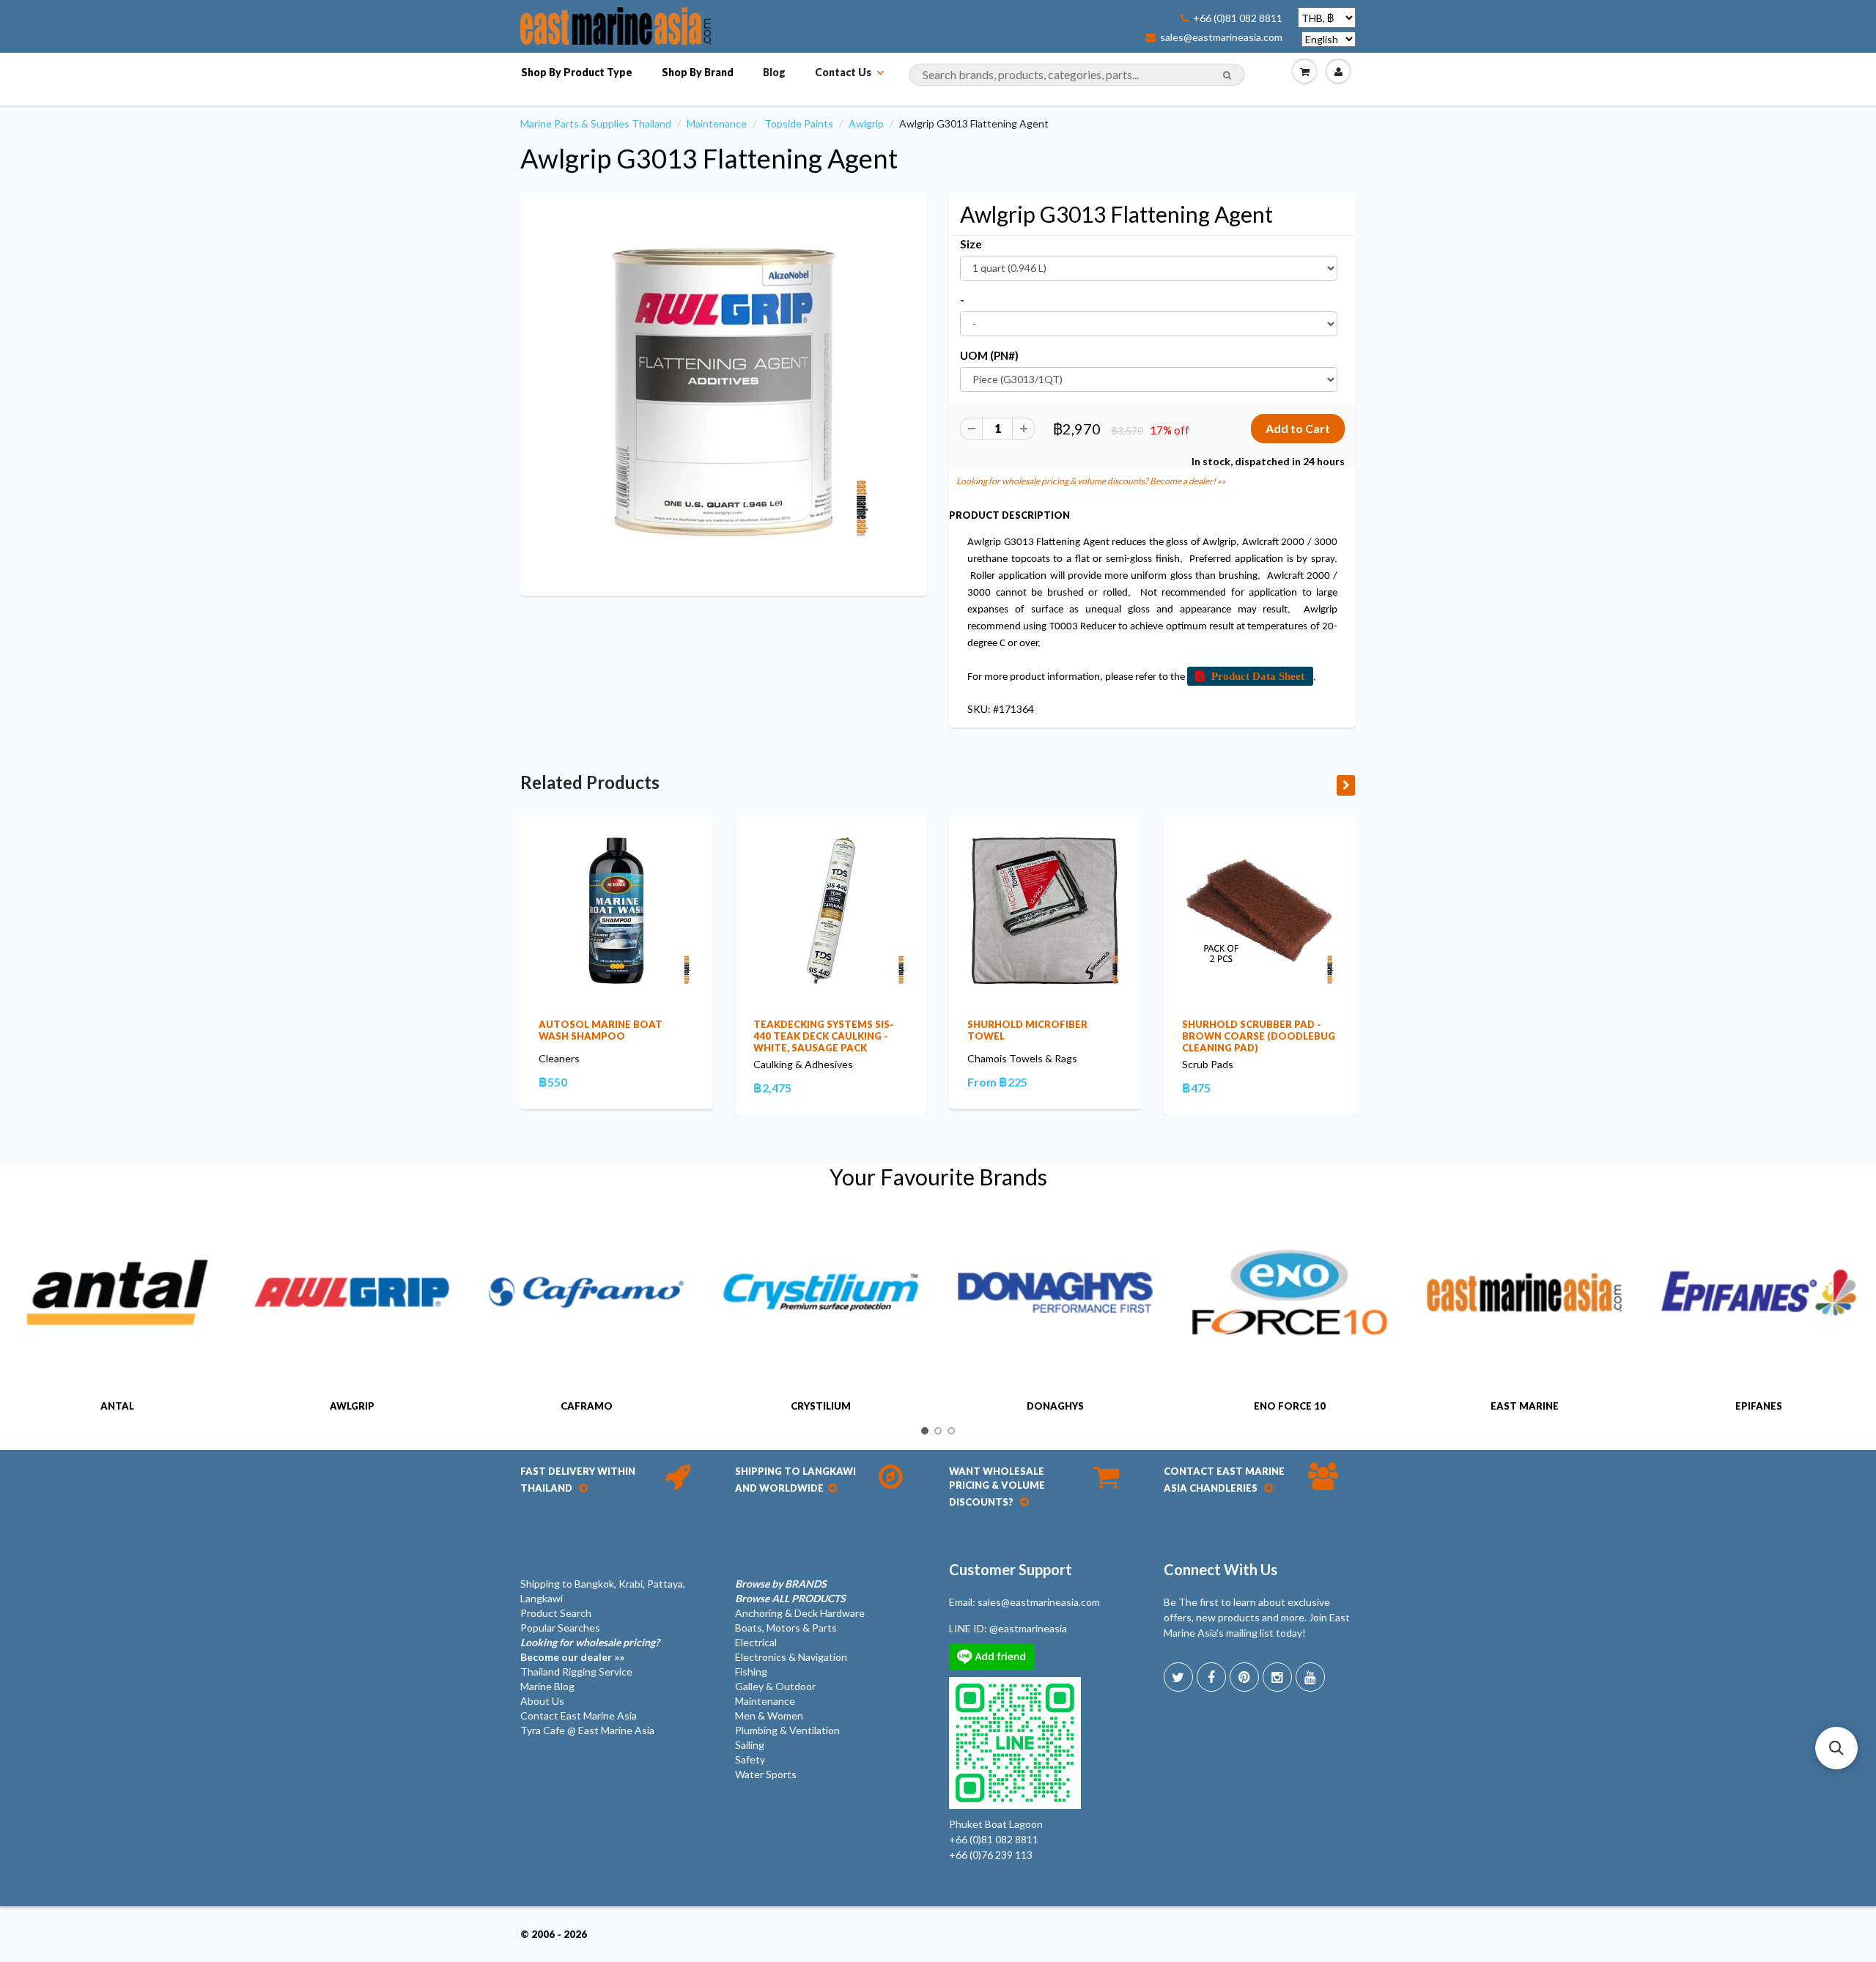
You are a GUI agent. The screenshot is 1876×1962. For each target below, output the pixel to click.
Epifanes (1759, 1406)
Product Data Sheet (1258, 676)
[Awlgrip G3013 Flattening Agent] (724, 392)
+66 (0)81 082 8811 (1238, 18)
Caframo (587, 1406)
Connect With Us (1220, 1569)
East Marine (1525, 1406)
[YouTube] (1310, 1677)
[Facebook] (1211, 1677)
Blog (774, 72)
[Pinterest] (1244, 1677)
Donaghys (1055, 1406)
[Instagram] (1277, 1677)
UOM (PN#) (989, 355)
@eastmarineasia (1028, 1628)
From (997, 1082)
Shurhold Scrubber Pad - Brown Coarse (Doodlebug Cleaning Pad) (1259, 1036)
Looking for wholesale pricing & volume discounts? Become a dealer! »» (1091, 481)
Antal (117, 1406)
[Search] (1227, 75)
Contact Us (843, 72)
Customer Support (1011, 1569)
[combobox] (1077, 75)
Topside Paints (799, 123)
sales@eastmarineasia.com (1221, 37)
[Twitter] (1178, 1677)
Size (971, 244)
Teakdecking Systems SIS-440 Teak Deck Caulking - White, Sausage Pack (824, 1036)
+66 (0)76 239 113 (991, 1855)
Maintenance (717, 123)
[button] (1836, 1748)
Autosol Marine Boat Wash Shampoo (601, 1030)
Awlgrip (866, 123)
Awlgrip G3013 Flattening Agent (709, 158)
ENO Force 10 (1290, 1406)
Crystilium (821, 1406)
